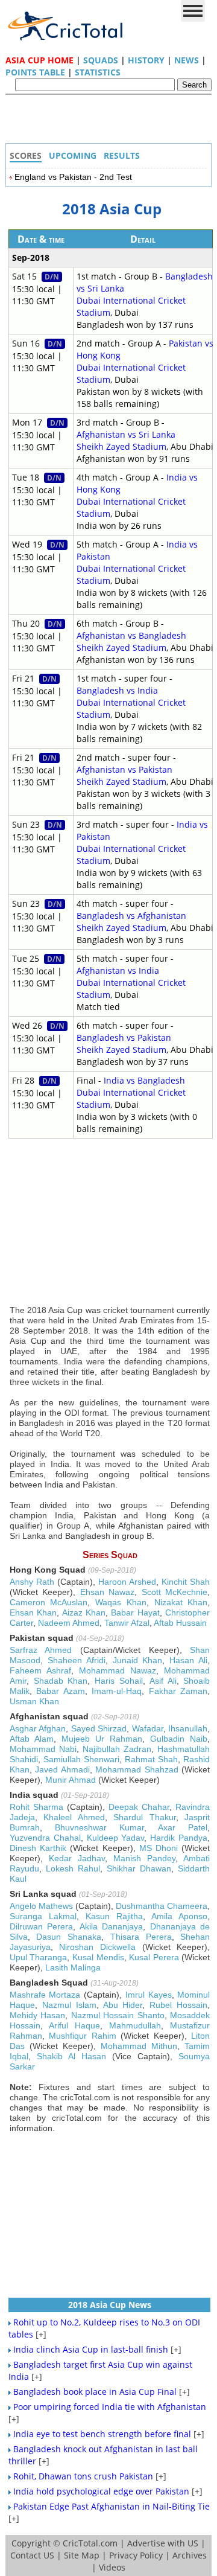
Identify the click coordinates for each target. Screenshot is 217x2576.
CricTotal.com (90, 2543)
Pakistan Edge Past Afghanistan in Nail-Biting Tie (112, 2506)
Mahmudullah (135, 2025)
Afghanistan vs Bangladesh (131, 635)
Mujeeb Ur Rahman (102, 1739)
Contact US (32, 2555)
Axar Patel (183, 1827)
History (146, 60)
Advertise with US (163, 2543)
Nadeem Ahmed (69, 1623)
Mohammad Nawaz (118, 1670)
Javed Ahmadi (62, 1769)
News (187, 60)
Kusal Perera (154, 1957)
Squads (101, 60)
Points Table (35, 72)
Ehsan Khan (33, 1612)
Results (122, 155)
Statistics (98, 72)
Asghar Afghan (38, 1728)
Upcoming (73, 155)
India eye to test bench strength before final (102, 2434)
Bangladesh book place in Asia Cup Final (95, 2392)
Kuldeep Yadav (116, 1838)
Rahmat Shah (151, 1759)
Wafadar (148, 1728)
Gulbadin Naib (179, 1739)
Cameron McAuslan (49, 1602)
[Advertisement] (112, 122)
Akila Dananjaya (112, 1926)
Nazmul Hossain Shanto (118, 2015)
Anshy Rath (32, 1582)
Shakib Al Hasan (71, 2056)
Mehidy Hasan (38, 2015)
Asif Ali (163, 1681)
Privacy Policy (136, 2555)
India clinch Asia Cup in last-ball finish (91, 2349)
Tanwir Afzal (127, 1623)
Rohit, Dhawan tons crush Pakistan (83, 2476)
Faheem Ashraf (40, 1670)
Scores (26, 155)
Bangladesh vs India (117, 690)
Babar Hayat (135, 1612)
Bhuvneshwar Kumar (99, 1827)
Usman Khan (34, 1701)
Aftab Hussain (180, 1623)
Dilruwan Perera (42, 1926)
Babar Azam (61, 1691)
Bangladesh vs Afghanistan (131, 916)
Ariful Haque (74, 2025)
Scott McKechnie (175, 1592)
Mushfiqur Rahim (83, 2036)
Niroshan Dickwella (97, 1947)
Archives (190, 2555)
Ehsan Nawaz (108, 1592)
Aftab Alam (32, 1739)
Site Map (82, 2555)
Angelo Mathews (41, 1906)
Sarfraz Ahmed (41, 1650)
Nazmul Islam (69, 2005)
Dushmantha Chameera (162, 1906)
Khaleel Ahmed (74, 1817)
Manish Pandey (144, 1858)
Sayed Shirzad (99, 1728)
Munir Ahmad (71, 1780)
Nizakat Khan (181, 1602)
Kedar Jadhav (77, 1858)
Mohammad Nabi (43, 1749)
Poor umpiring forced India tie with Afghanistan (110, 2407)
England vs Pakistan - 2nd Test (73, 177)
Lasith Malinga (73, 1967)
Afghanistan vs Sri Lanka (126, 434)
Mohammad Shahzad (137, 1769)
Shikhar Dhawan (139, 1868)
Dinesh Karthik (38, 1848)
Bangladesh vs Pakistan (124, 1037)
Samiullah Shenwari (81, 1759)
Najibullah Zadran (117, 1749)
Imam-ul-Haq (117, 1691)
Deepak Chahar (139, 1807)
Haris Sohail (119, 1681)
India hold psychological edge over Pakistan (101, 2491)
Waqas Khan (121, 1602)
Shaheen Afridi (77, 1660)
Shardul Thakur (145, 1817)
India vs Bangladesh (144, 1080)
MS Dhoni (159, 1848)
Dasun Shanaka (69, 1937)
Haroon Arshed (127, 1582)
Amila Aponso (179, 1916)
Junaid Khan (138, 1660)
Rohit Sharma (36, 1807)
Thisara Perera (141, 1937)
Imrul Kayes (149, 1995)
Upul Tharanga (39, 1957)
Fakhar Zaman (178, 1691)
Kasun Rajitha (114, 1916)
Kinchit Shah (186, 1582)
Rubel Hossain (178, 2005)
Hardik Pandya (179, 1838)
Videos (112, 2567)
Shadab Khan (61, 1681)
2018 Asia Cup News (110, 2305)
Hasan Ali (188, 1660)
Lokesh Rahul (73, 1868)
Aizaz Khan (84, 1612)
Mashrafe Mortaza (45, 1995)
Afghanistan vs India (118, 970)
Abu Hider (123, 2005)
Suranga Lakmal (43, 1916)
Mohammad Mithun (139, 2046)
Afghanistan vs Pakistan (124, 769)
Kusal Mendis (98, 1957)
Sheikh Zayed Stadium (121, 446)
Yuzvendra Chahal (45, 1838)
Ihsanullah (188, 1728)
